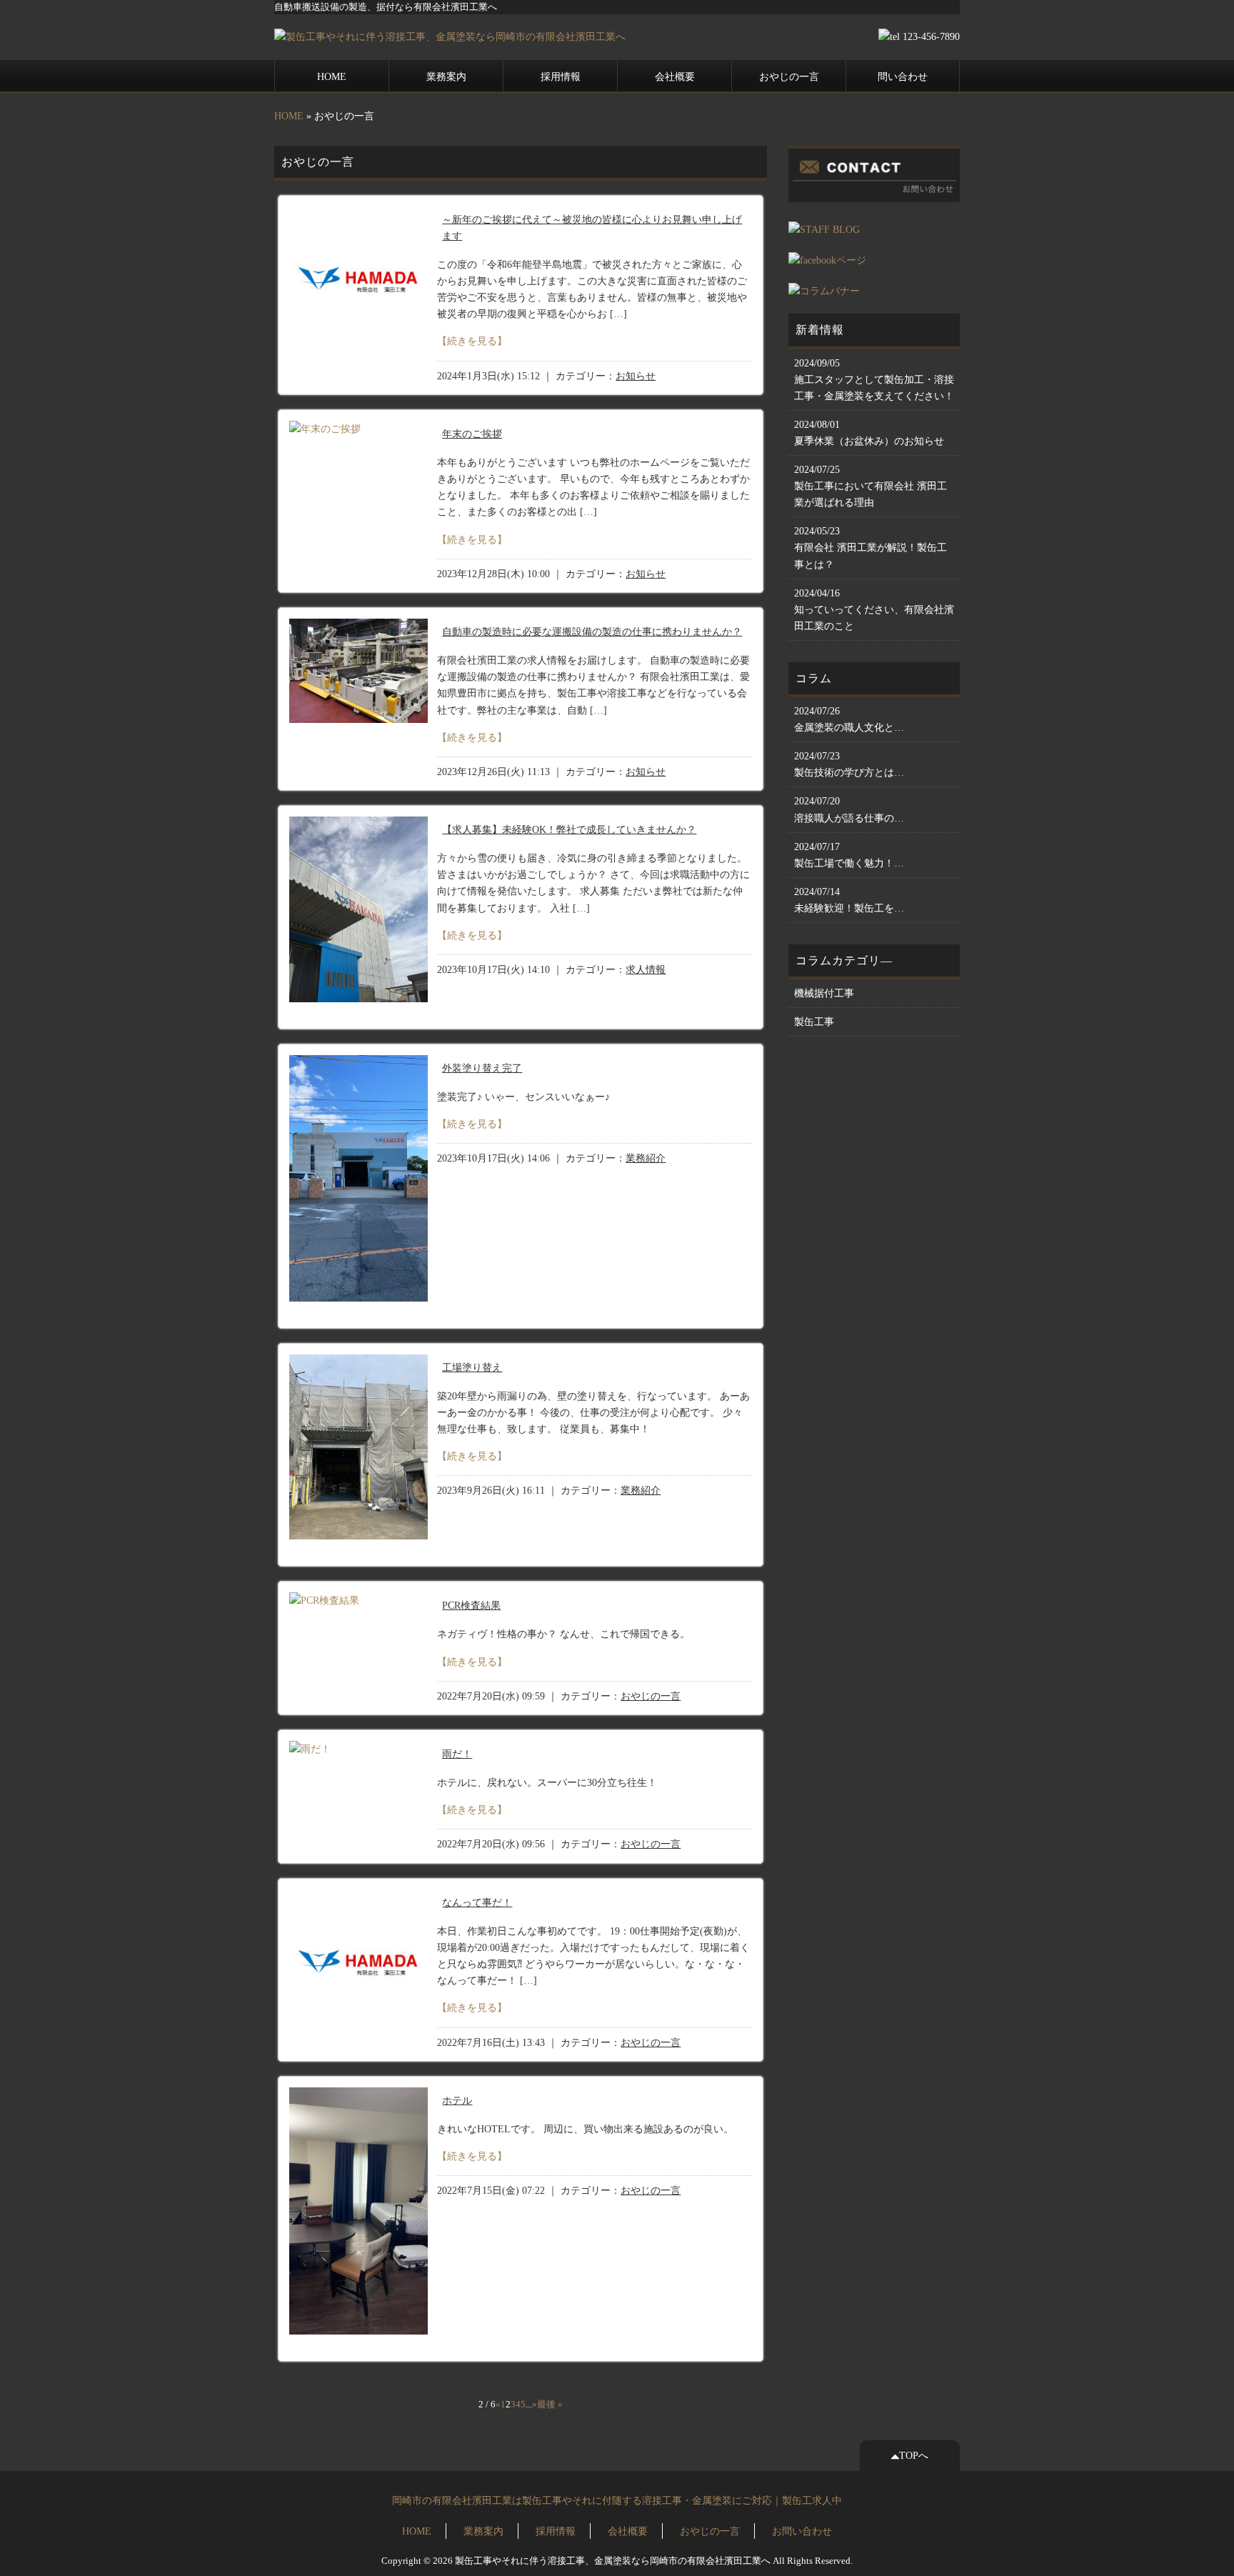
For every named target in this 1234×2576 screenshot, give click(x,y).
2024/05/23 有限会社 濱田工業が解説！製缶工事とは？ (871, 547)
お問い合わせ (802, 2531)
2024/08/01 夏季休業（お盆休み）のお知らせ (869, 433)
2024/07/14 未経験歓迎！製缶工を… (849, 900)
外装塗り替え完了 (482, 1068)
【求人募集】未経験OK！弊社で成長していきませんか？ (569, 829)
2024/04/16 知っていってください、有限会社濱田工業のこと (874, 609)
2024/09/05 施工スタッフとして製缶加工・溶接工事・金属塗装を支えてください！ (874, 379)
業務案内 (446, 76)
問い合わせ (903, 76)
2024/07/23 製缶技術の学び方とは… (849, 764)
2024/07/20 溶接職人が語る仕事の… (849, 809)
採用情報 (561, 76)
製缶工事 (814, 1022)
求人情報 (646, 970)
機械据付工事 (824, 993)
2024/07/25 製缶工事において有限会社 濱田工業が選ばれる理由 (871, 486)
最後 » (550, 2405)
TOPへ (914, 2455)
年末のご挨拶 (472, 434)
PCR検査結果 (471, 1605)
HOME (332, 76)
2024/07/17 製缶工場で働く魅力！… (849, 855)
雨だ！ (457, 1754)
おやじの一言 (789, 76)
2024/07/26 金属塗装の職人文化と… (849, 719)
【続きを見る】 (472, 341)
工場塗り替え (472, 1367)
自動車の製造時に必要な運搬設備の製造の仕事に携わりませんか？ (592, 631)
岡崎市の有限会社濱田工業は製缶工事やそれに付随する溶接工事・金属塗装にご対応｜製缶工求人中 (617, 2500)
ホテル (457, 2100)
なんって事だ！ (477, 1902)
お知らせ (636, 376)
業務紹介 (646, 1158)
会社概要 (675, 76)
